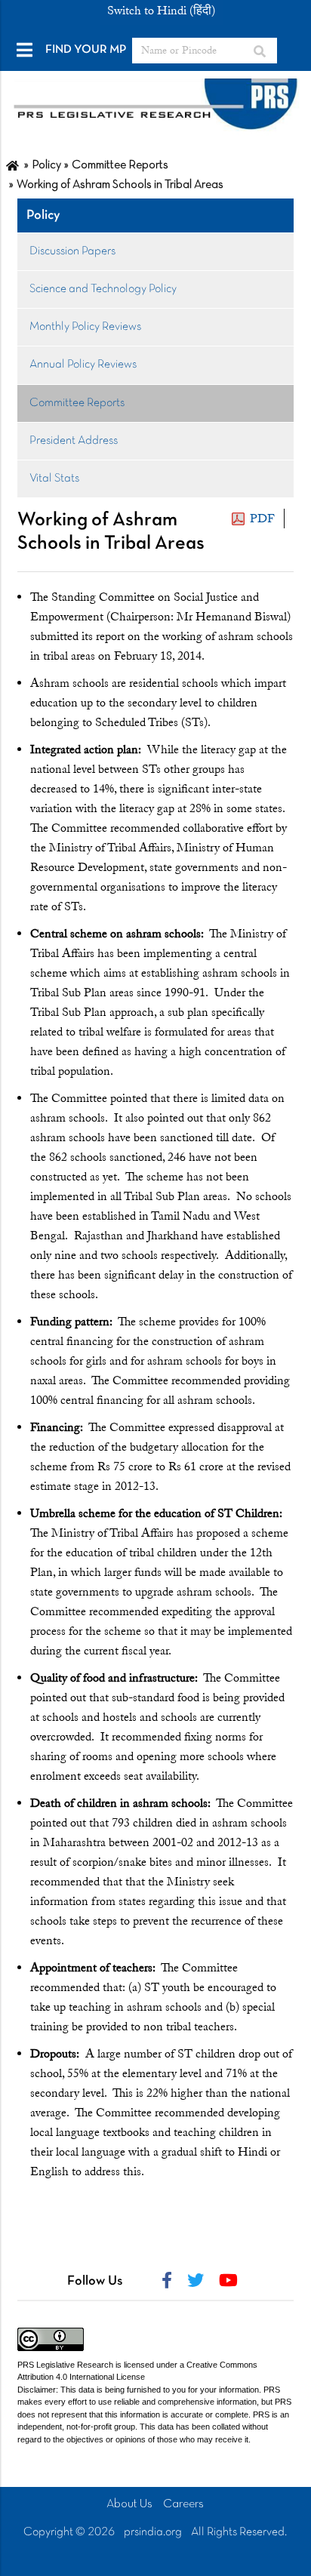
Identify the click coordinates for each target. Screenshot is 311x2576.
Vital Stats (54, 479)
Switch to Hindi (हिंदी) (161, 11)
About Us (129, 2504)
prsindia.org (153, 2532)
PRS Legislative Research (65, 2365)
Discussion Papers (72, 251)
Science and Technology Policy (103, 289)
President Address (74, 441)
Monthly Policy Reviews (85, 327)
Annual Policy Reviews (83, 365)
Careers (183, 2504)
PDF (262, 519)
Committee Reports (77, 403)
